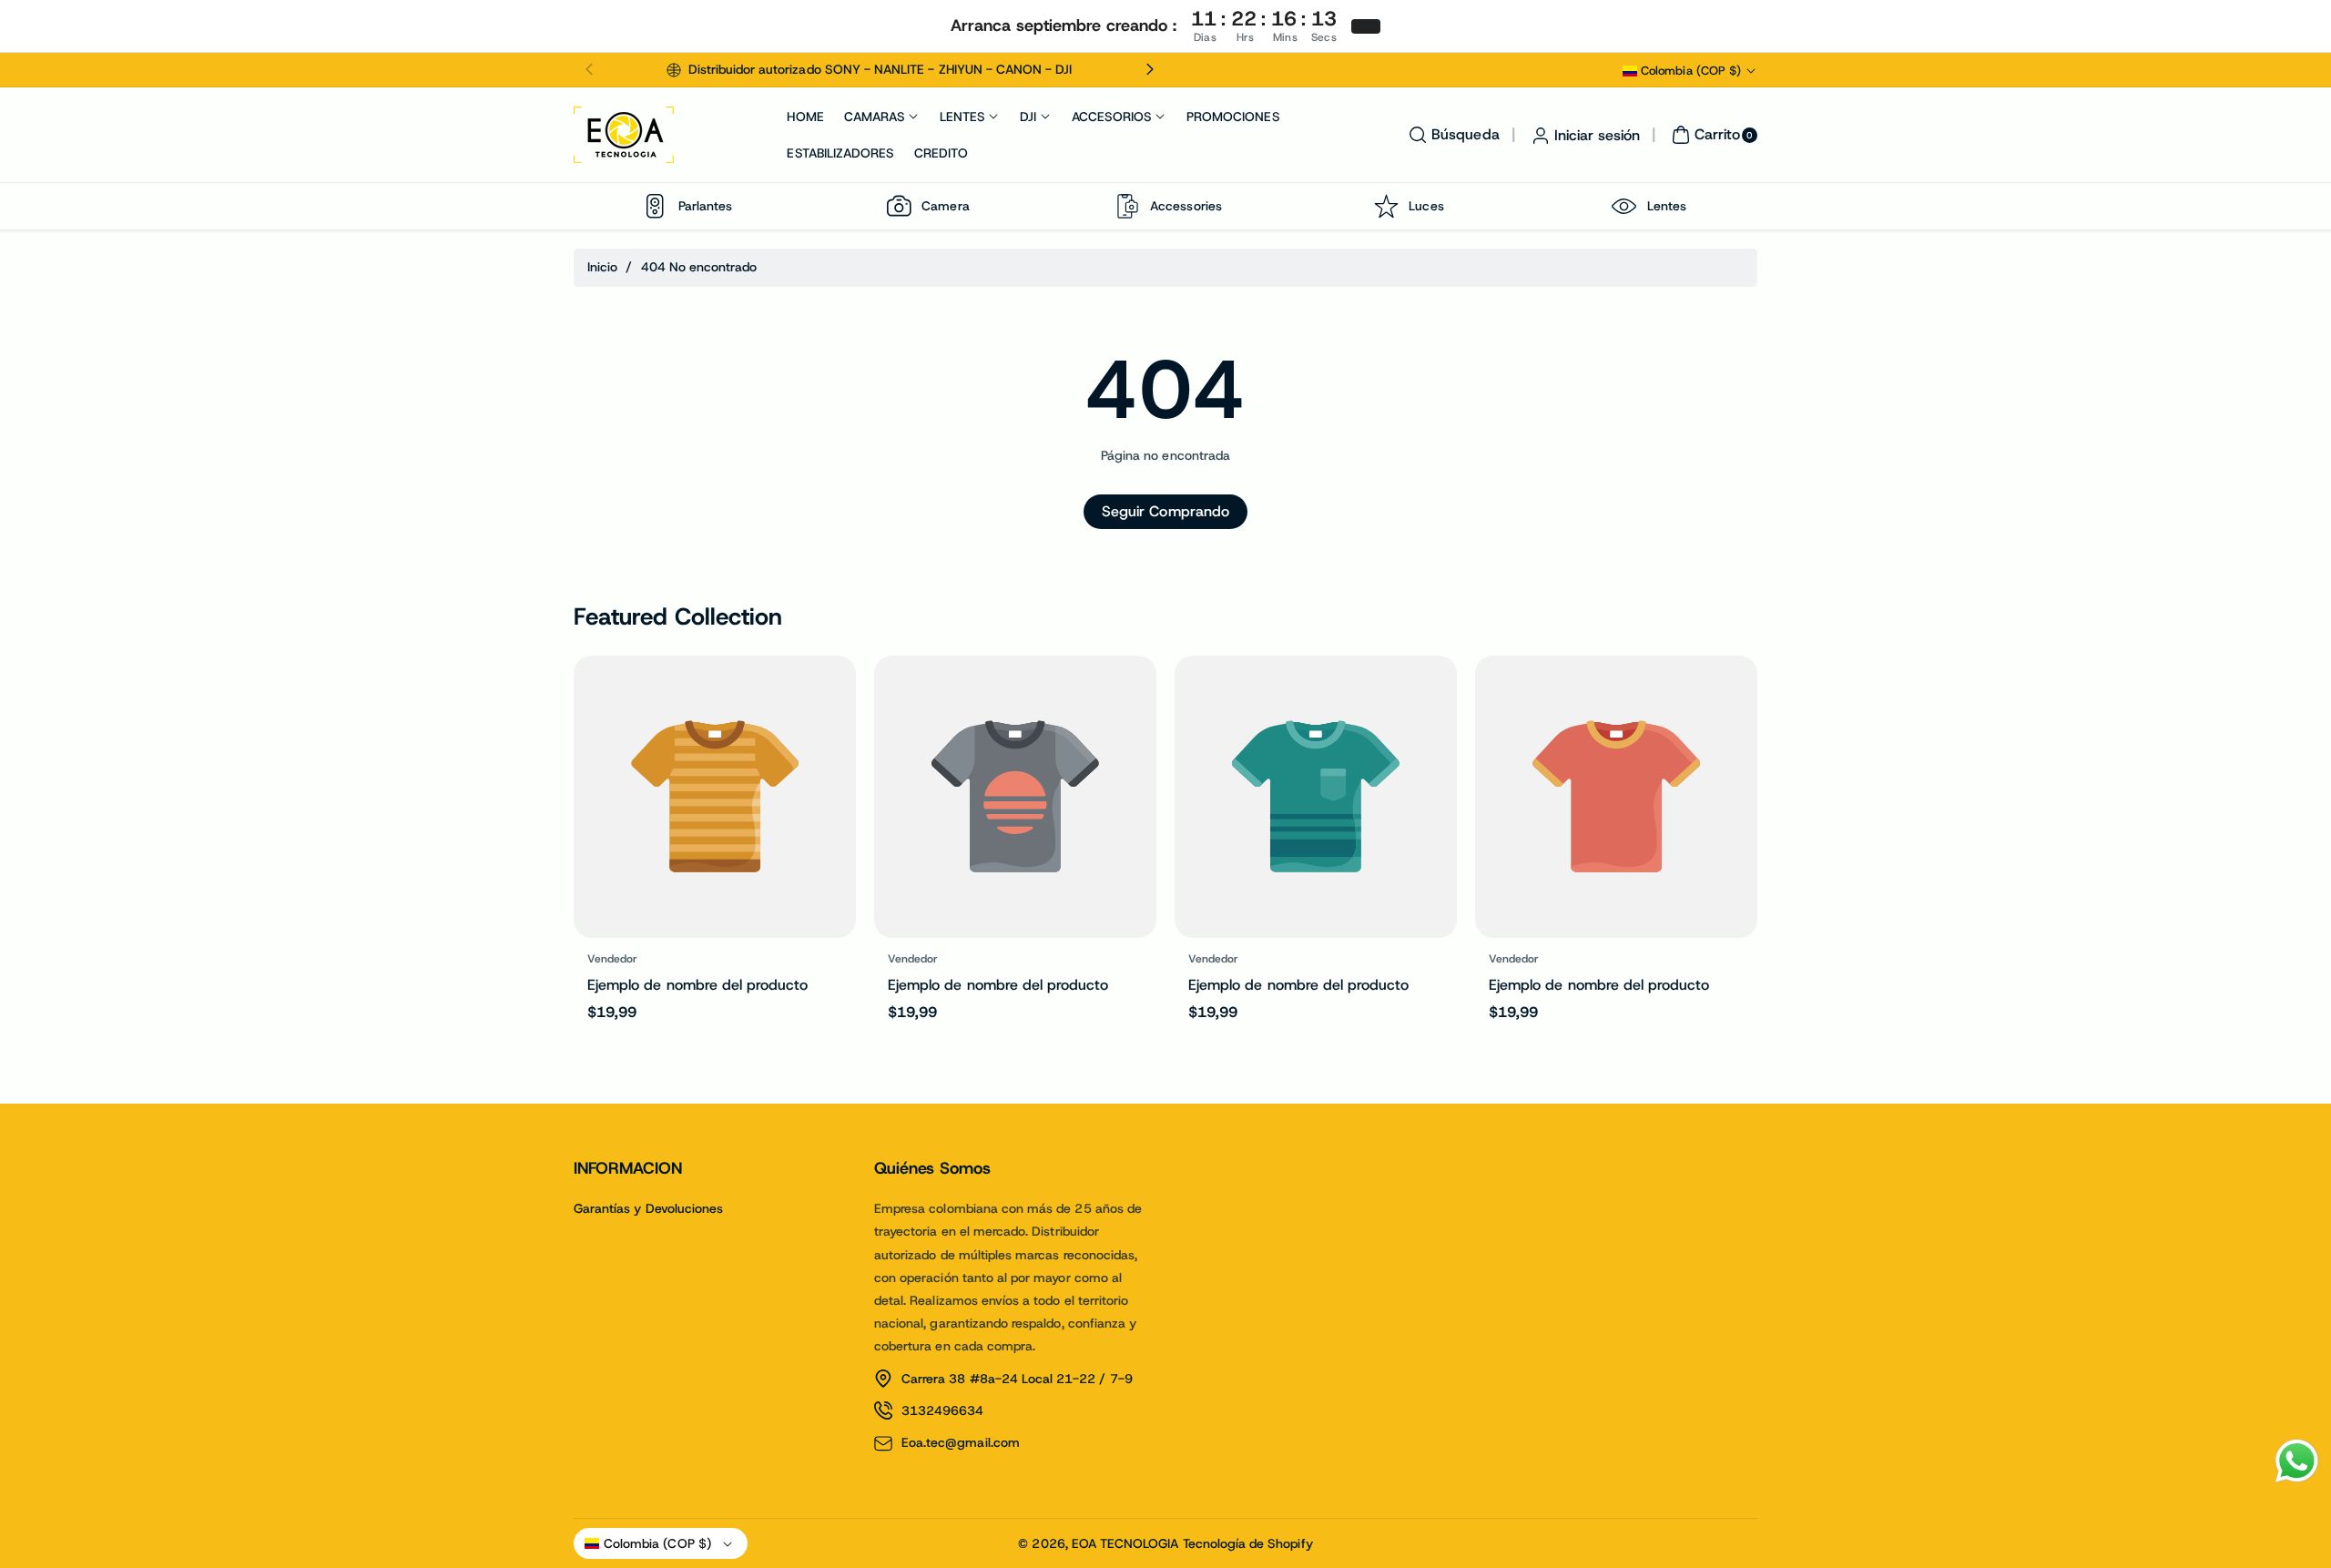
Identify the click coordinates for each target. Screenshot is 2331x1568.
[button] (589, 70)
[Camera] (899, 206)
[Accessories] (1127, 206)
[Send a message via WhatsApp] (2297, 1461)
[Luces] (1386, 206)
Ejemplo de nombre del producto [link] (698, 985)
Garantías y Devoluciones (648, 1208)
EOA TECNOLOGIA (1125, 1543)
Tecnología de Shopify (1248, 1543)
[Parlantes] (656, 206)
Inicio (602, 267)
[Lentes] (1624, 206)
